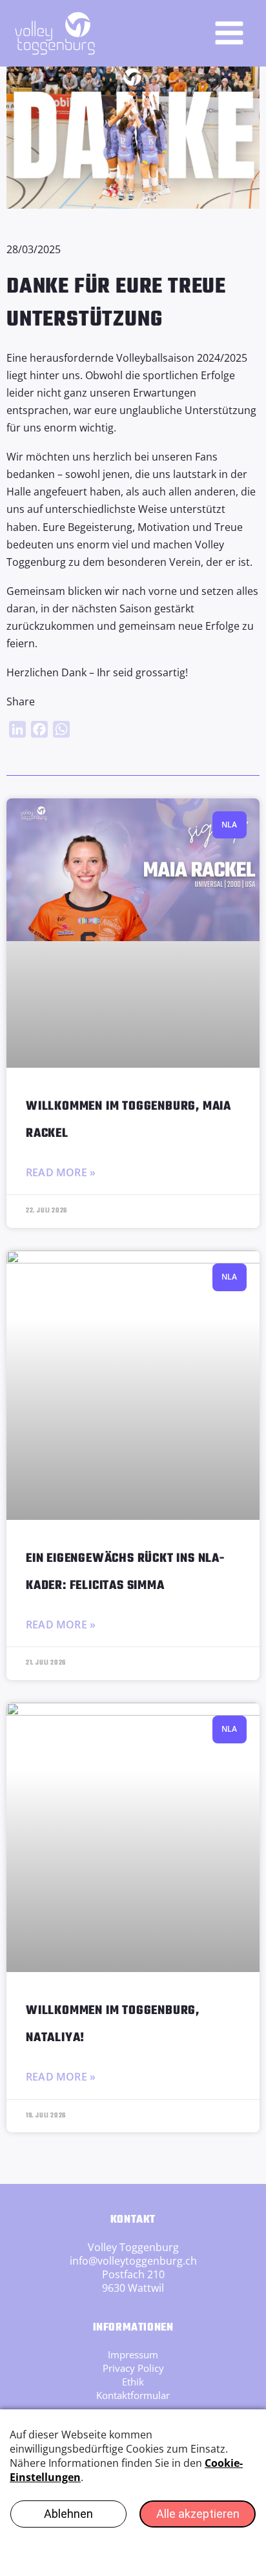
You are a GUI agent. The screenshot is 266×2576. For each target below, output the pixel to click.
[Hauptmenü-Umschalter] (229, 33)
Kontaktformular (133, 2395)
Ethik (133, 2382)
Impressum (133, 2354)
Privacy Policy (133, 2368)
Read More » (61, 1172)
